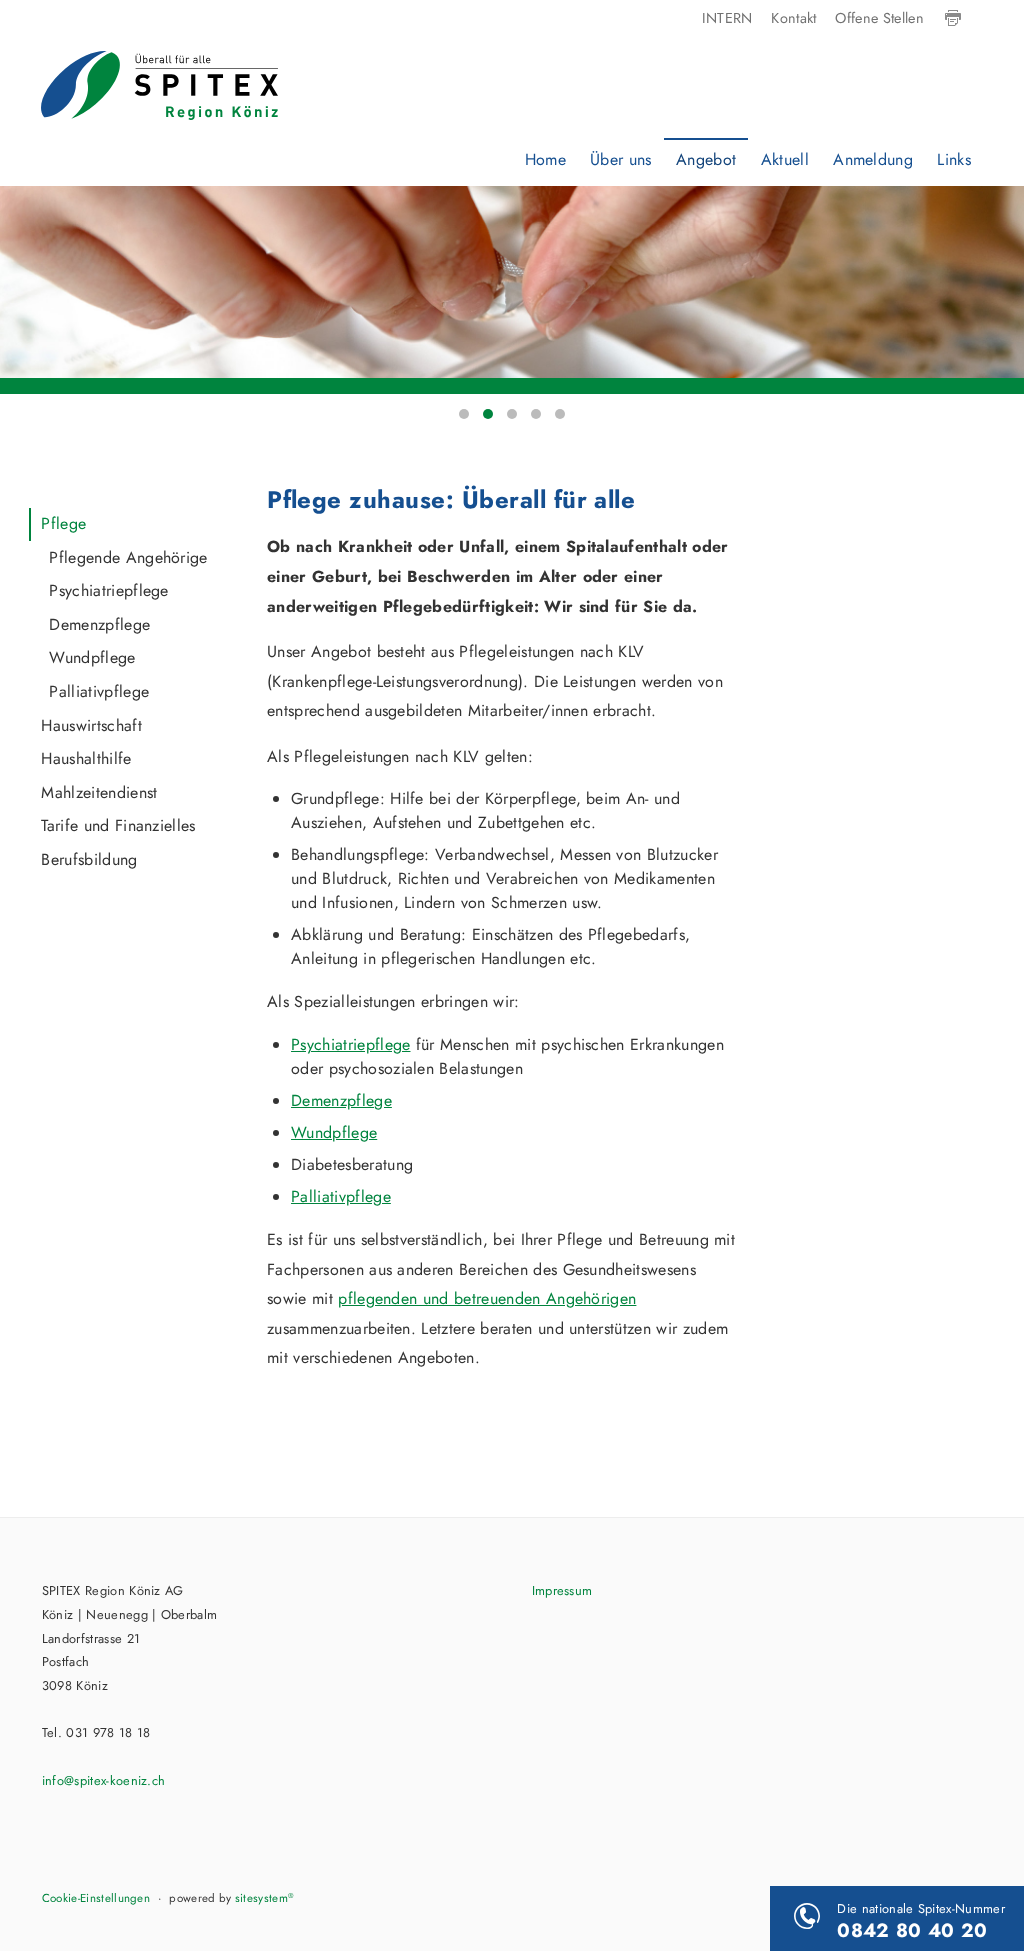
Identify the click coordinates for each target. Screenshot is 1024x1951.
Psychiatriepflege (108, 590)
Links (954, 159)
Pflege (63, 523)
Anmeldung (873, 159)
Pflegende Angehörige (128, 557)
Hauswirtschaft (91, 725)
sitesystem (265, 1898)
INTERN (727, 18)
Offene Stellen (879, 18)
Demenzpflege (99, 624)
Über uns (621, 159)
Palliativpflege (99, 691)
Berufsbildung (89, 859)
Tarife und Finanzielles (118, 825)
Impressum (562, 1590)
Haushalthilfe (86, 758)
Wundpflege (92, 657)
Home (545, 159)
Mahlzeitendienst (99, 792)
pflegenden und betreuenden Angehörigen (487, 1298)
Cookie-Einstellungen (96, 1898)
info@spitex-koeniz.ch (104, 1780)
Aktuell (785, 159)
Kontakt (793, 18)
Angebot (706, 159)
